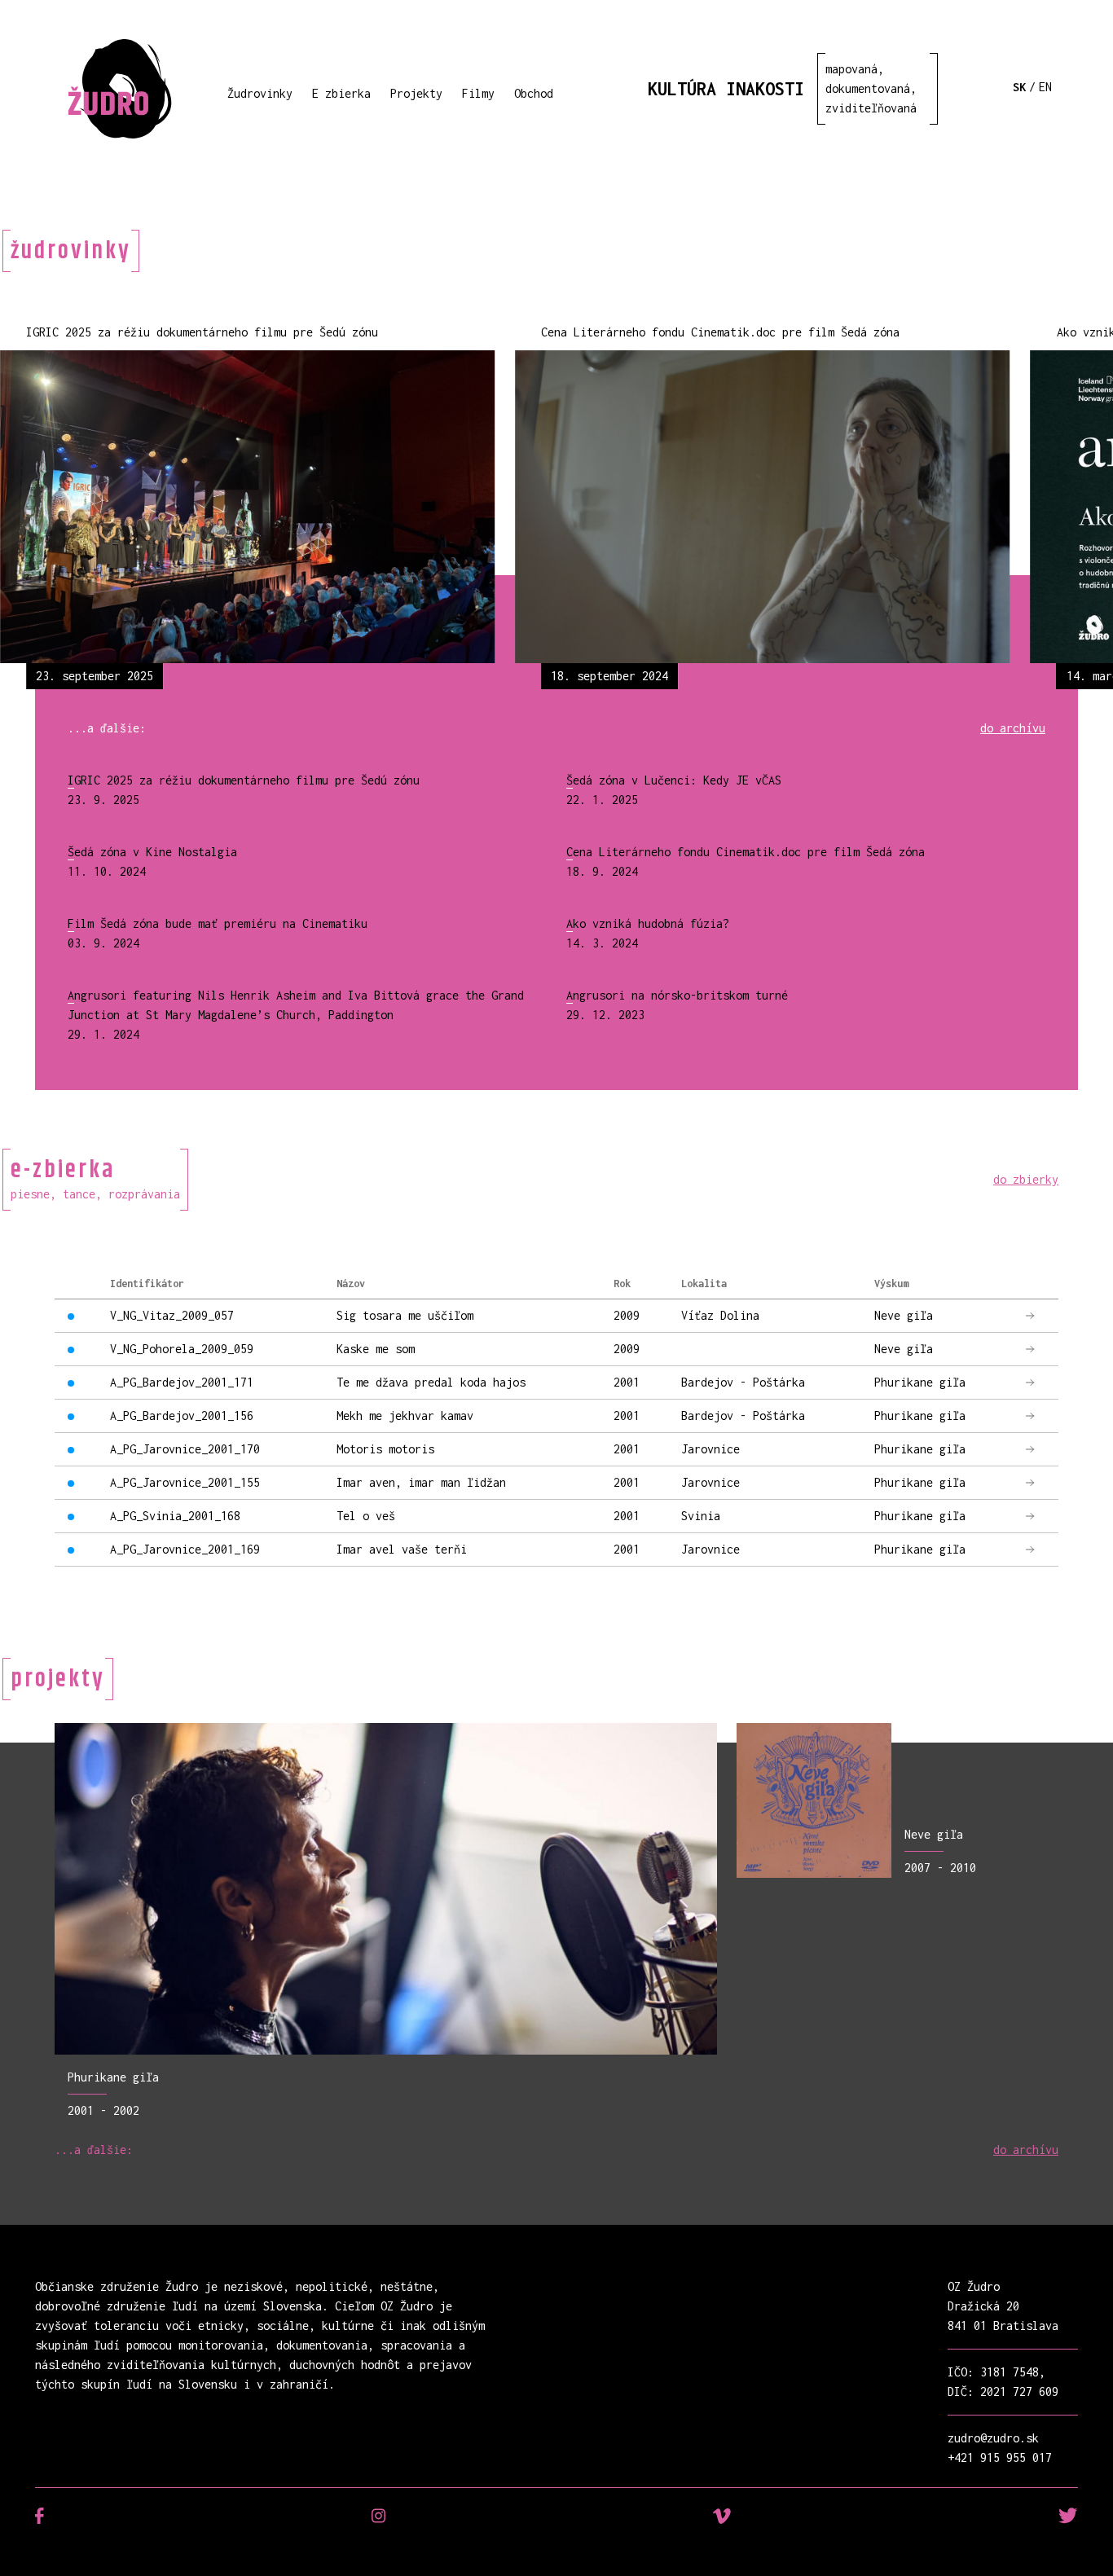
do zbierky (1026, 1179)
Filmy (478, 93)
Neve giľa (934, 1834)
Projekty (416, 93)
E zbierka (341, 93)
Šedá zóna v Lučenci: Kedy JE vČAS (674, 780)
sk (1019, 87)
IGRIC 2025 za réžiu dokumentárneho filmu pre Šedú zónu (244, 780)
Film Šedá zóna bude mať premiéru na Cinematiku (218, 923)
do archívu (1013, 728)
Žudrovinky (260, 93)
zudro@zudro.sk (993, 2438)
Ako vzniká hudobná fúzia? (648, 923)
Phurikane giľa (113, 2077)
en (1045, 87)
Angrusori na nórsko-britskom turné (677, 995)
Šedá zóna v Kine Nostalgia (152, 852)
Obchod (534, 93)
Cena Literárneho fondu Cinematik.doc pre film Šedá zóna (746, 852)
